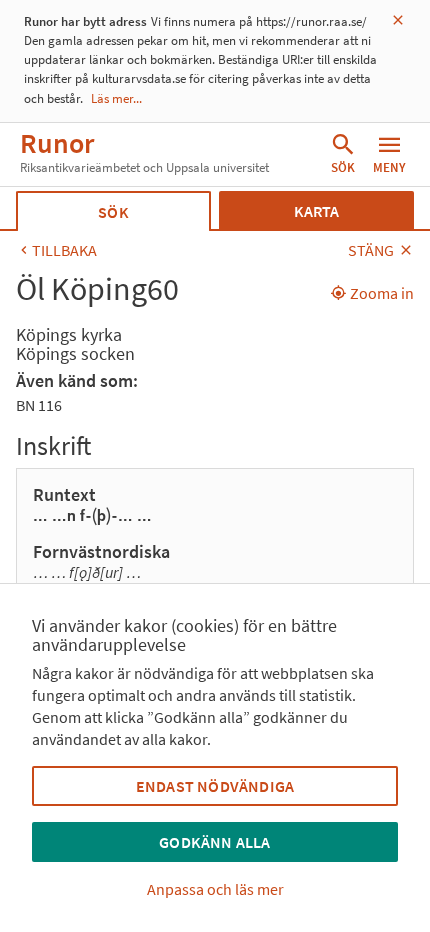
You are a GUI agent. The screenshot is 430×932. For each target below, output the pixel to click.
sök (113, 212)
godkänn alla (214, 842)
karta (317, 211)
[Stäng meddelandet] (398, 20)
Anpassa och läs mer (215, 889)
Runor (57, 143)
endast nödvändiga (215, 786)
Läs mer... (116, 98)
